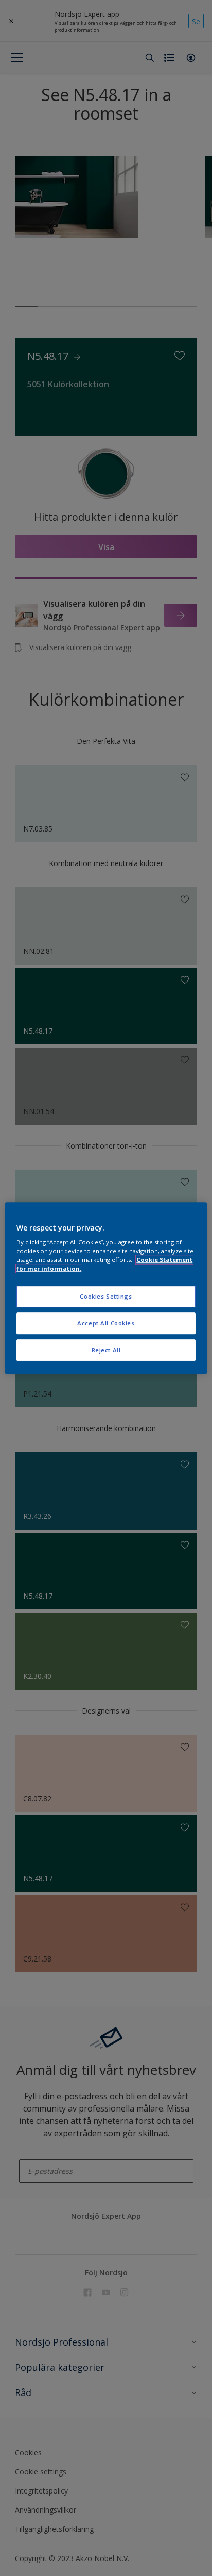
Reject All (106, 1350)
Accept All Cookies (106, 1323)
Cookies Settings (106, 1297)
